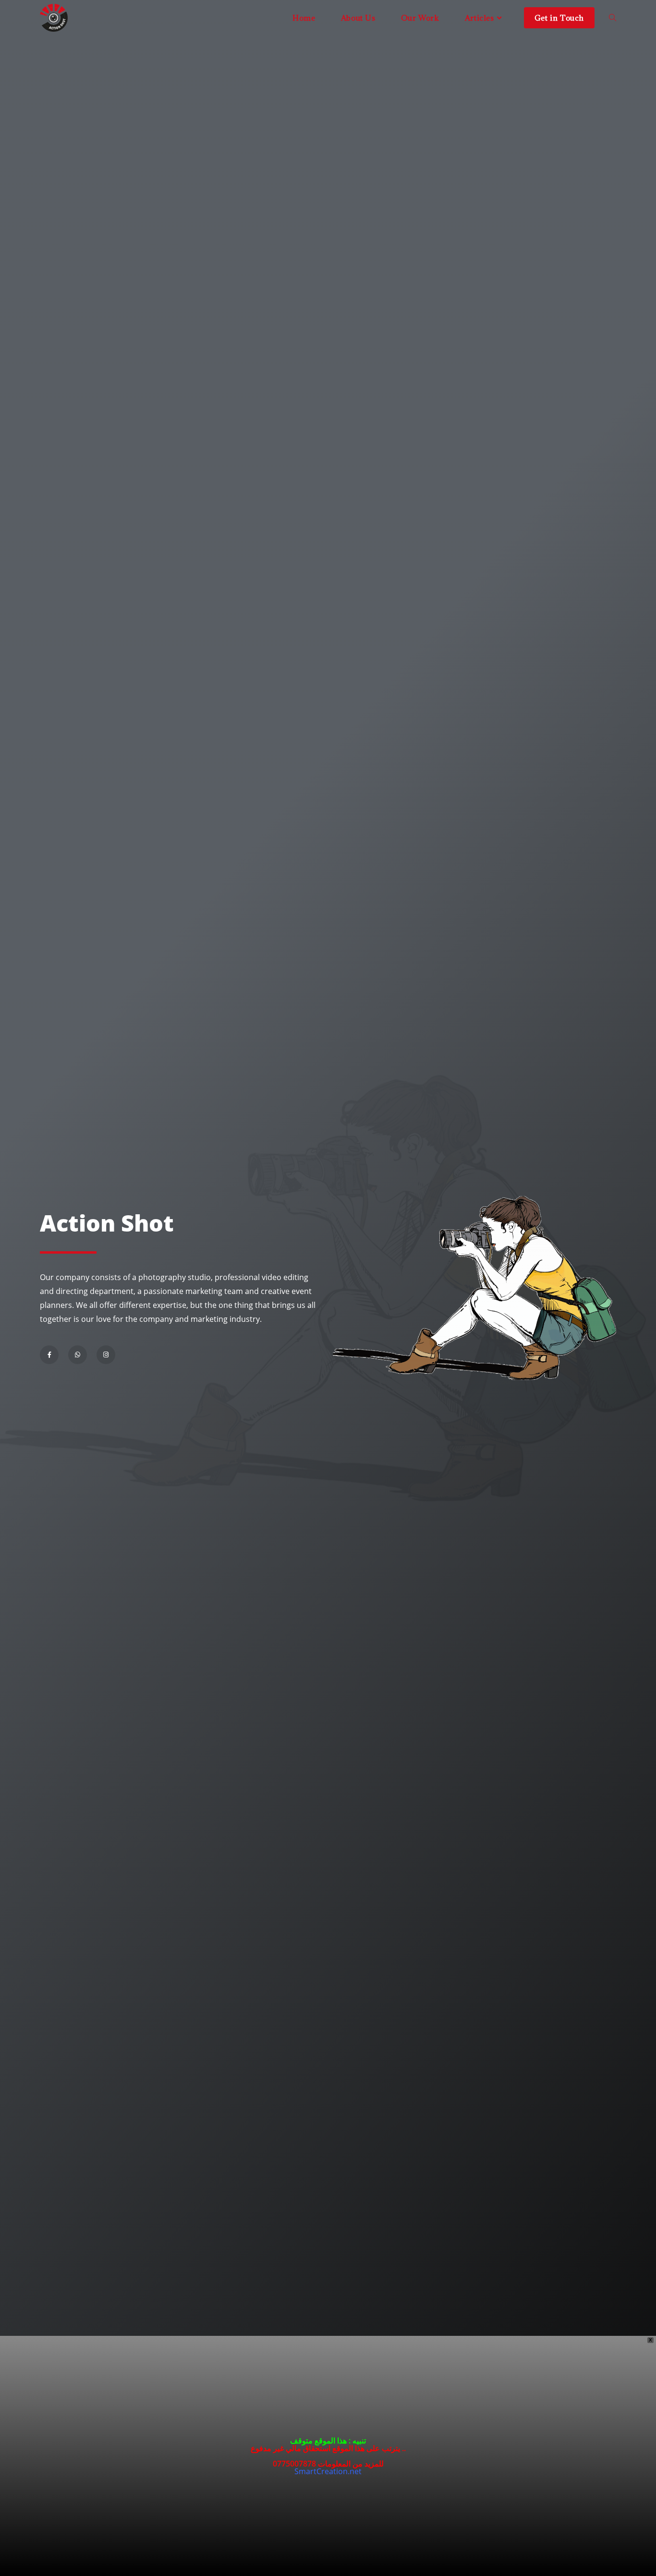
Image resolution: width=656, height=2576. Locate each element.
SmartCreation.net (328, 2471)
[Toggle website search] (613, 18)
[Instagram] (106, 1355)
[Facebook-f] (49, 1355)
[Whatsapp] (78, 1355)
